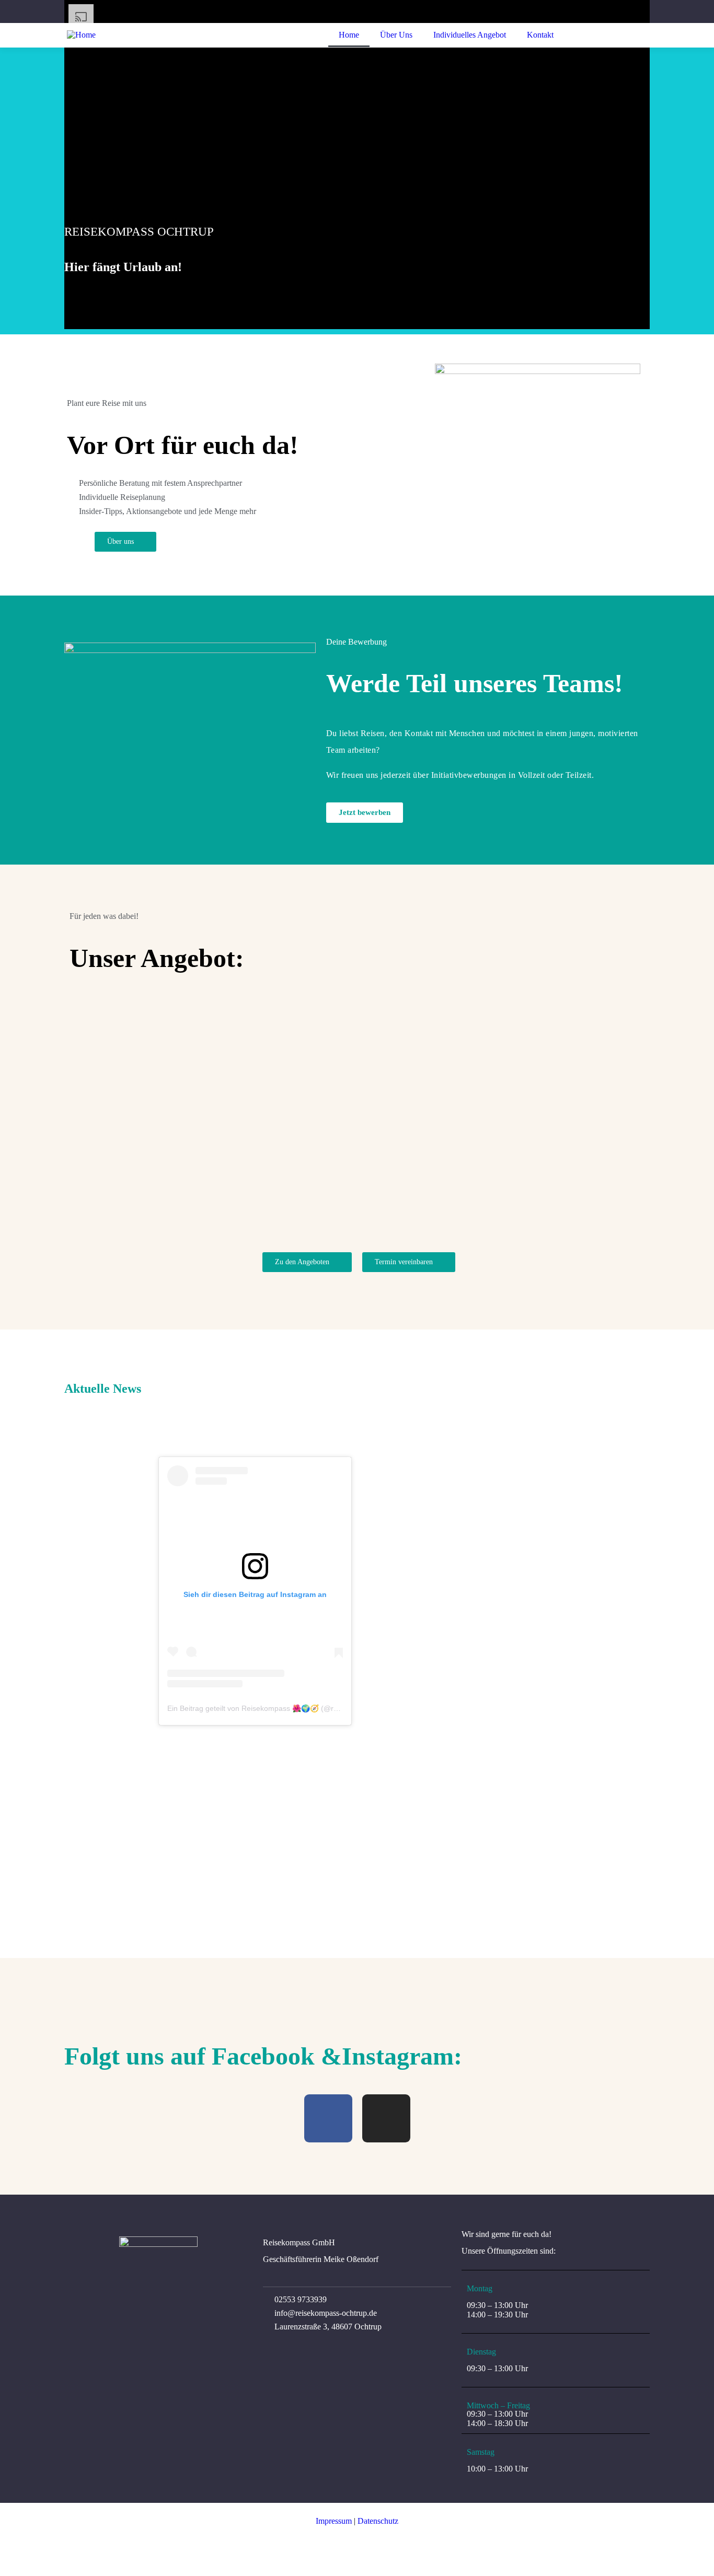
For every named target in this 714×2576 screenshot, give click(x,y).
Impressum (334, 2521)
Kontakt (540, 35)
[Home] (81, 35)
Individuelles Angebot (470, 35)
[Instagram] (386, 2118)
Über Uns (396, 35)
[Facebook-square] (79, 2521)
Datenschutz (378, 2521)
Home (349, 35)
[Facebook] (328, 2118)
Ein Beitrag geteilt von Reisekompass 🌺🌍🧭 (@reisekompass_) (275, 1708)
